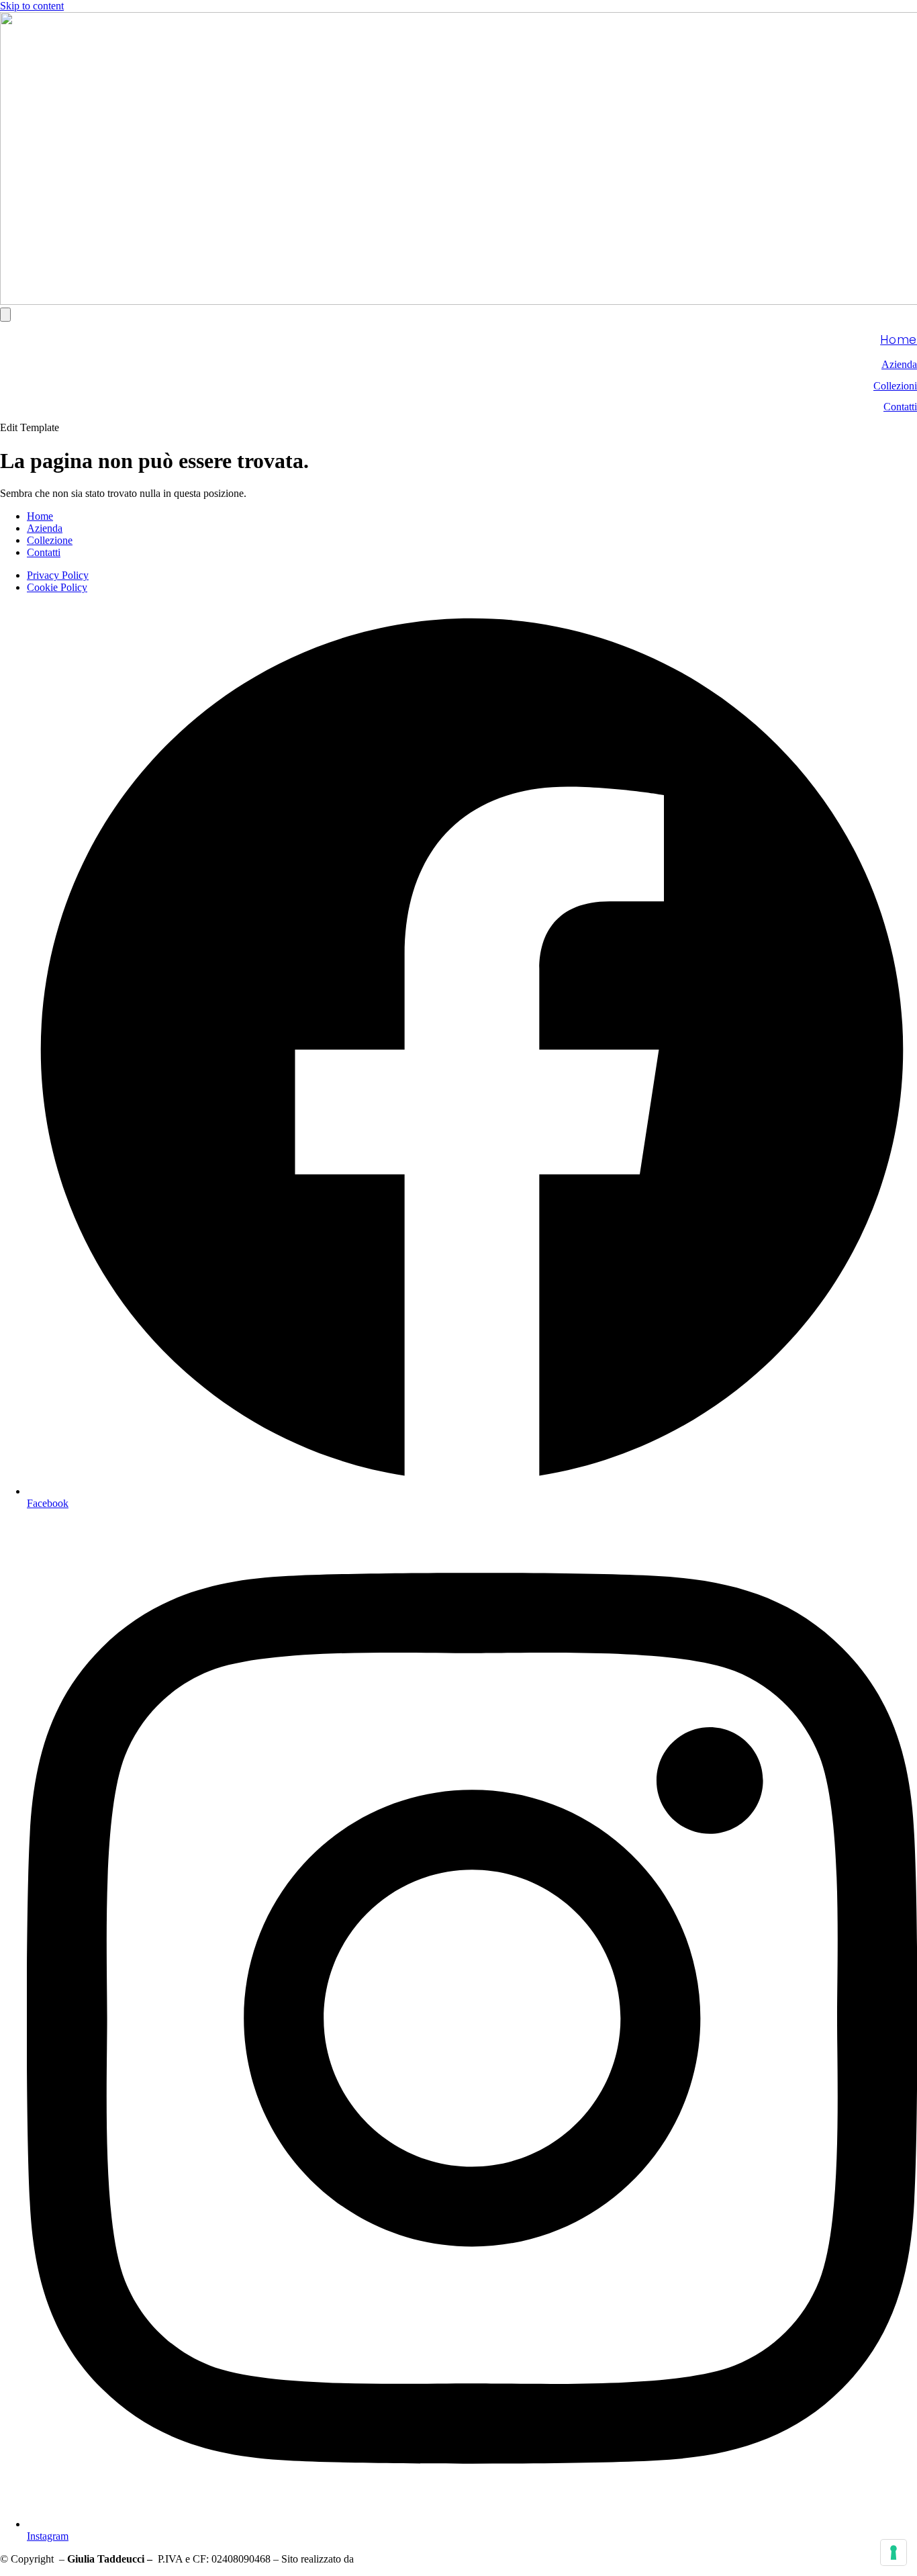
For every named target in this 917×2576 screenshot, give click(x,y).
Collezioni (895, 386)
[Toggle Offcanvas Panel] (5, 315)
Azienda (899, 364)
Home (899, 340)
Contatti (900, 407)
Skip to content (32, 6)
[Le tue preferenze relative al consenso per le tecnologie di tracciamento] (894, 2552)
